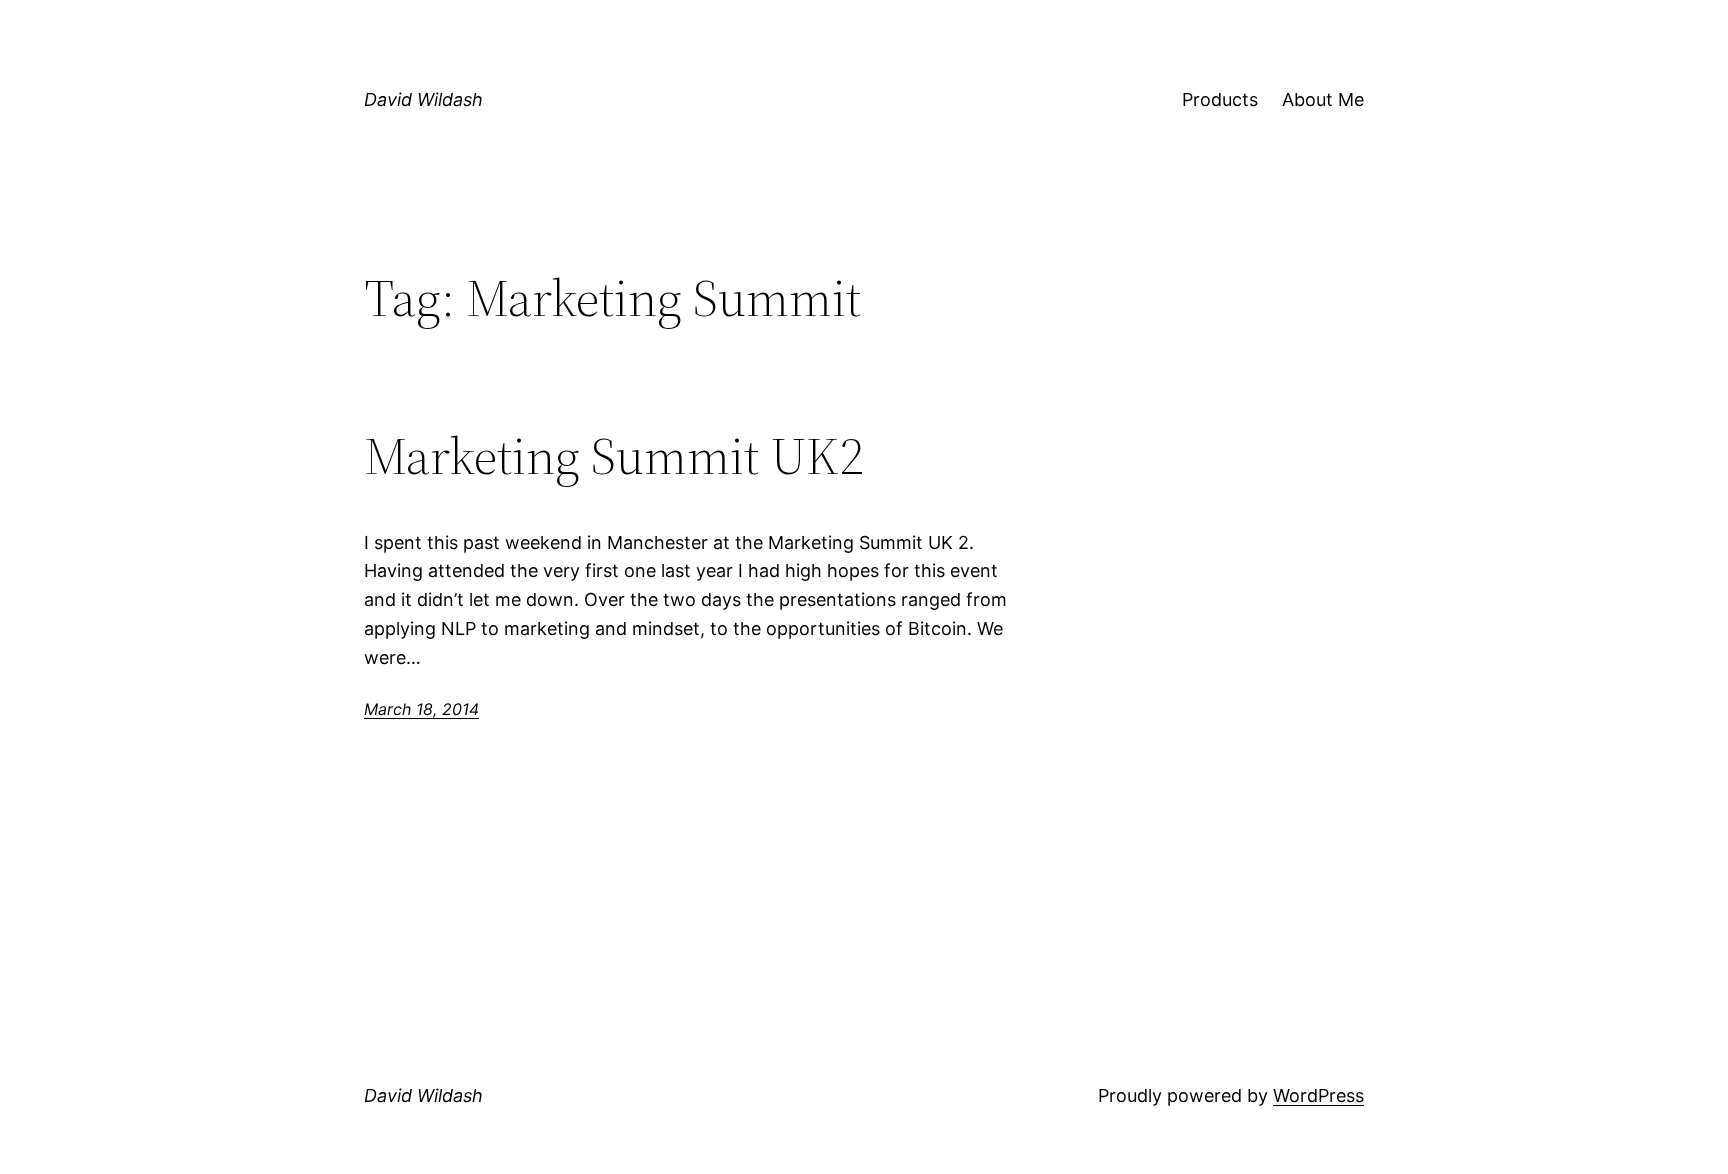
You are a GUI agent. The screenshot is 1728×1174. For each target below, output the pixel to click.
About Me (1323, 99)
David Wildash (423, 99)
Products (1220, 99)
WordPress (1318, 1095)
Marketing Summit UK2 (613, 456)
